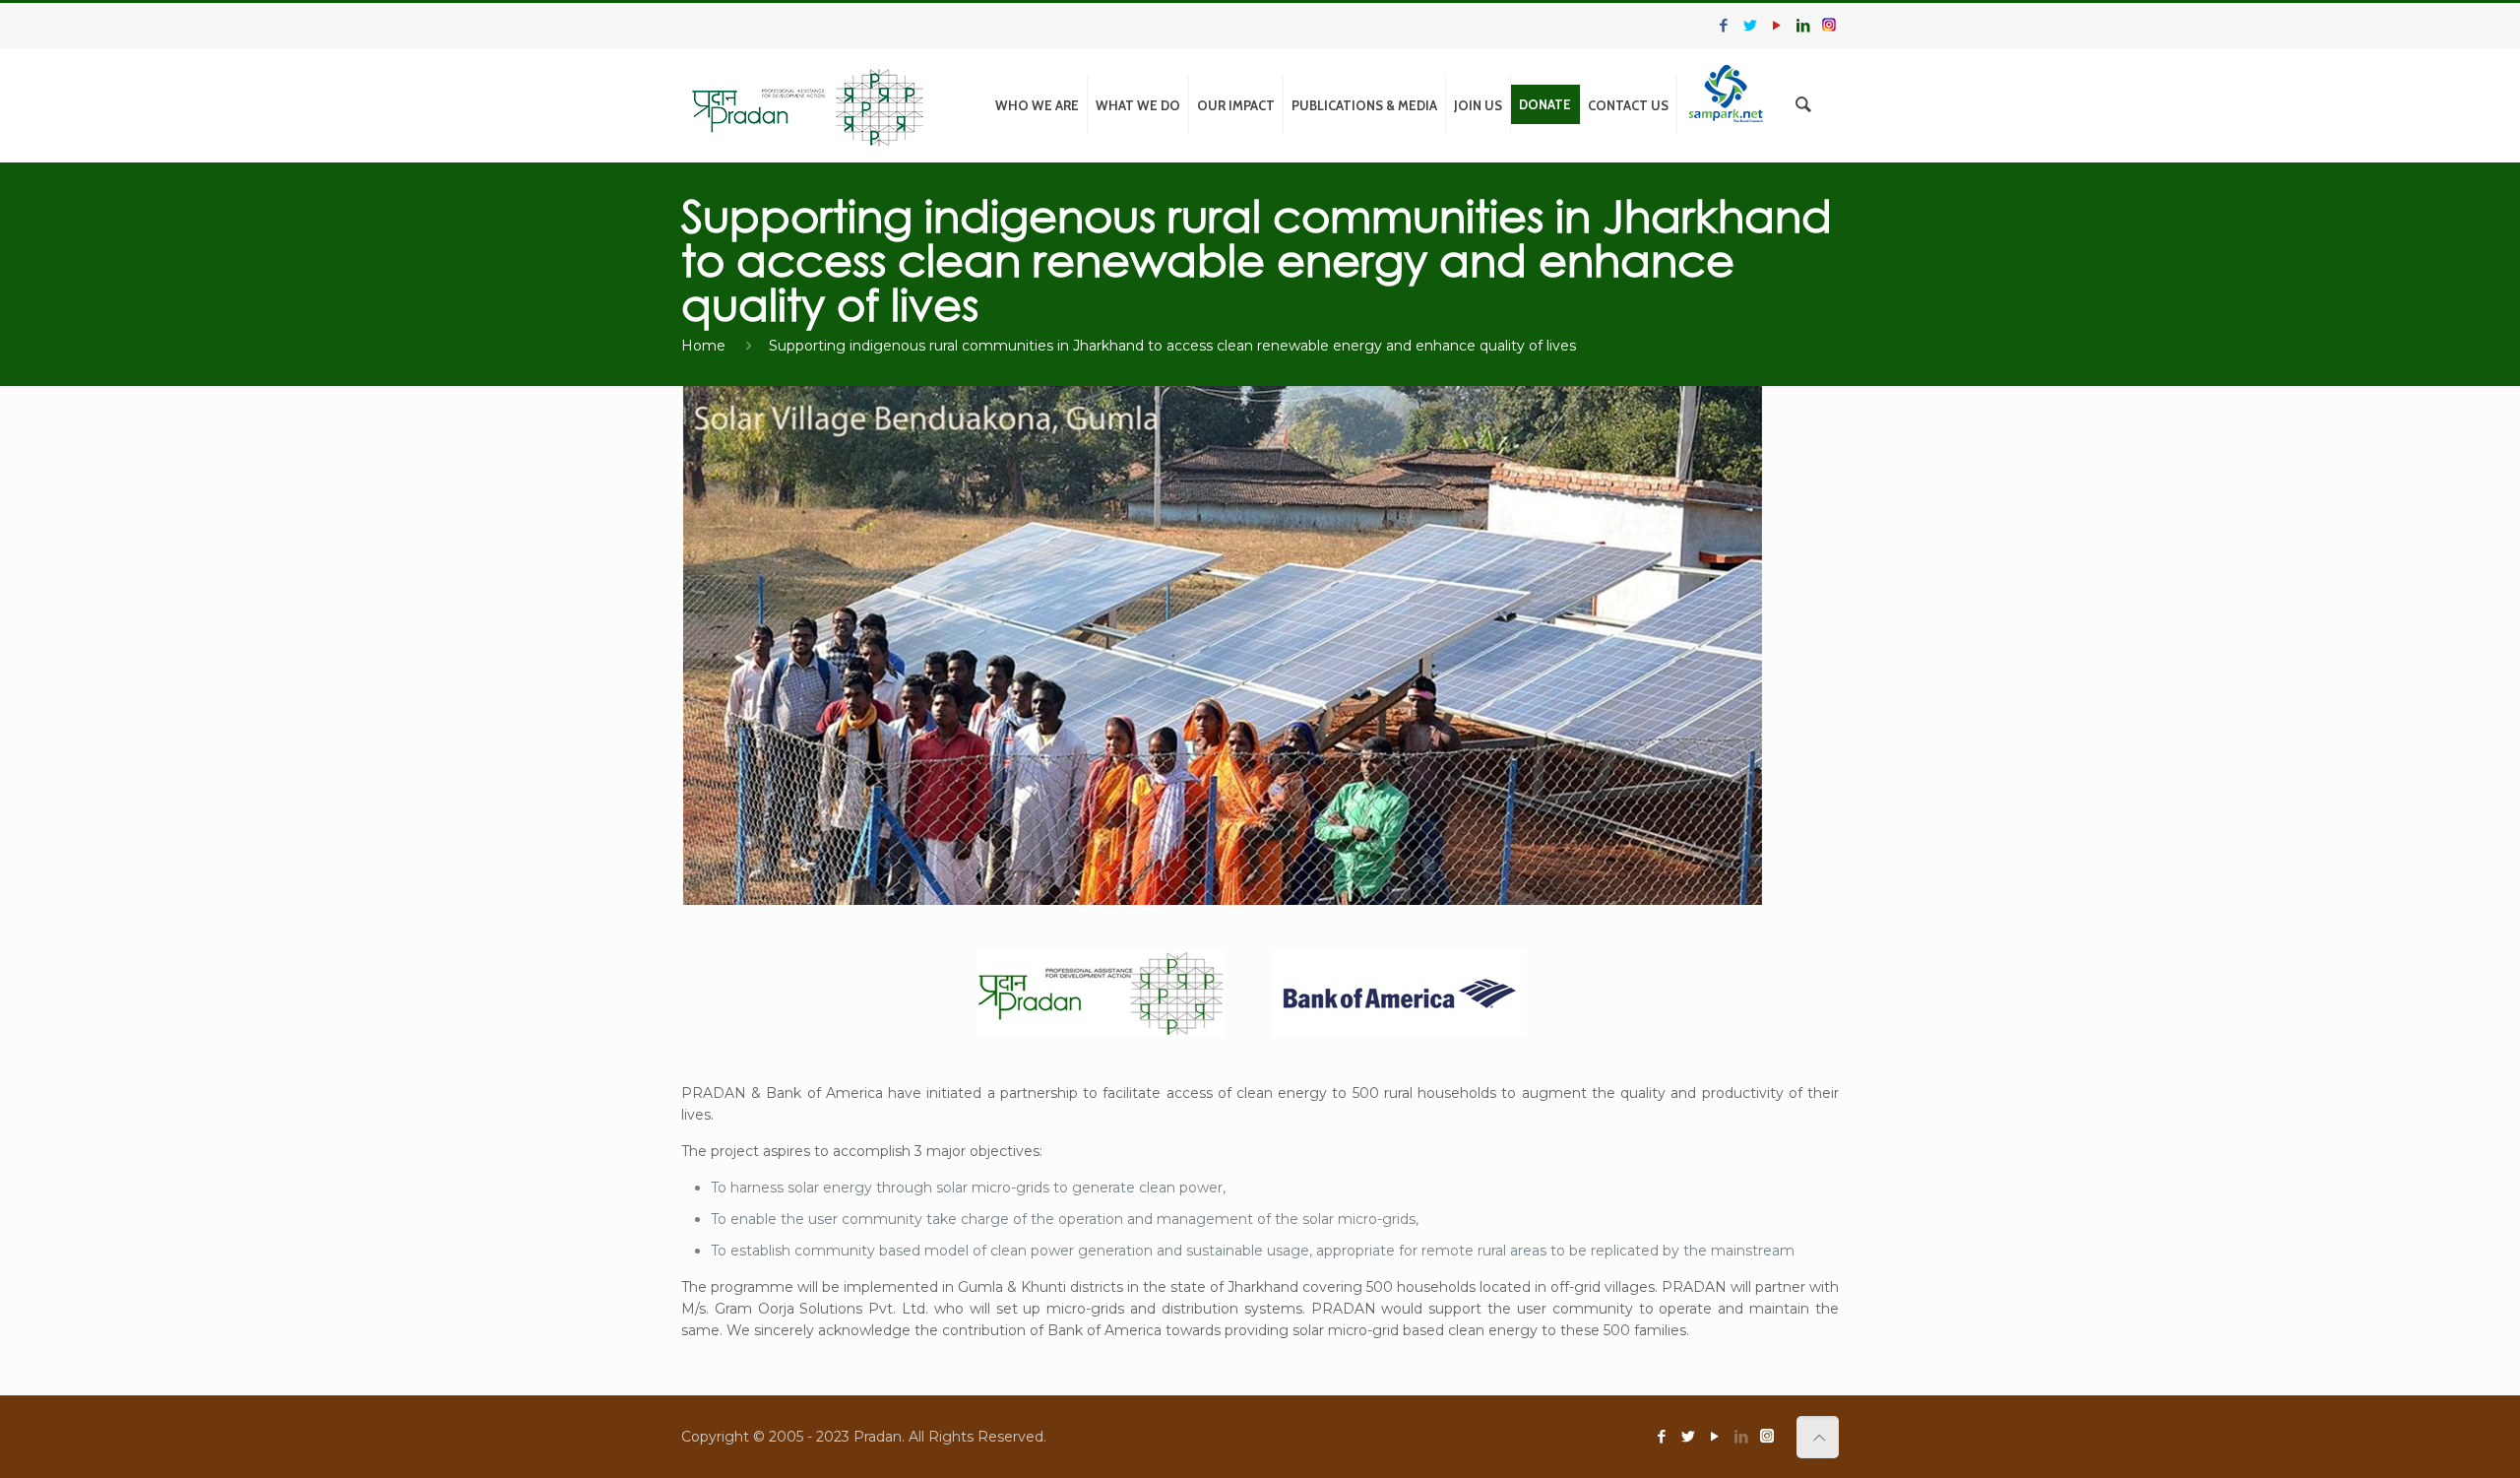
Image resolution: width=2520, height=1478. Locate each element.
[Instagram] (1829, 25)
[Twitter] (1750, 25)
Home (703, 346)
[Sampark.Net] (1726, 100)
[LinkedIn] (1803, 25)
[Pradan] (809, 105)
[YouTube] (1776, 25)
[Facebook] (1723, 25)
